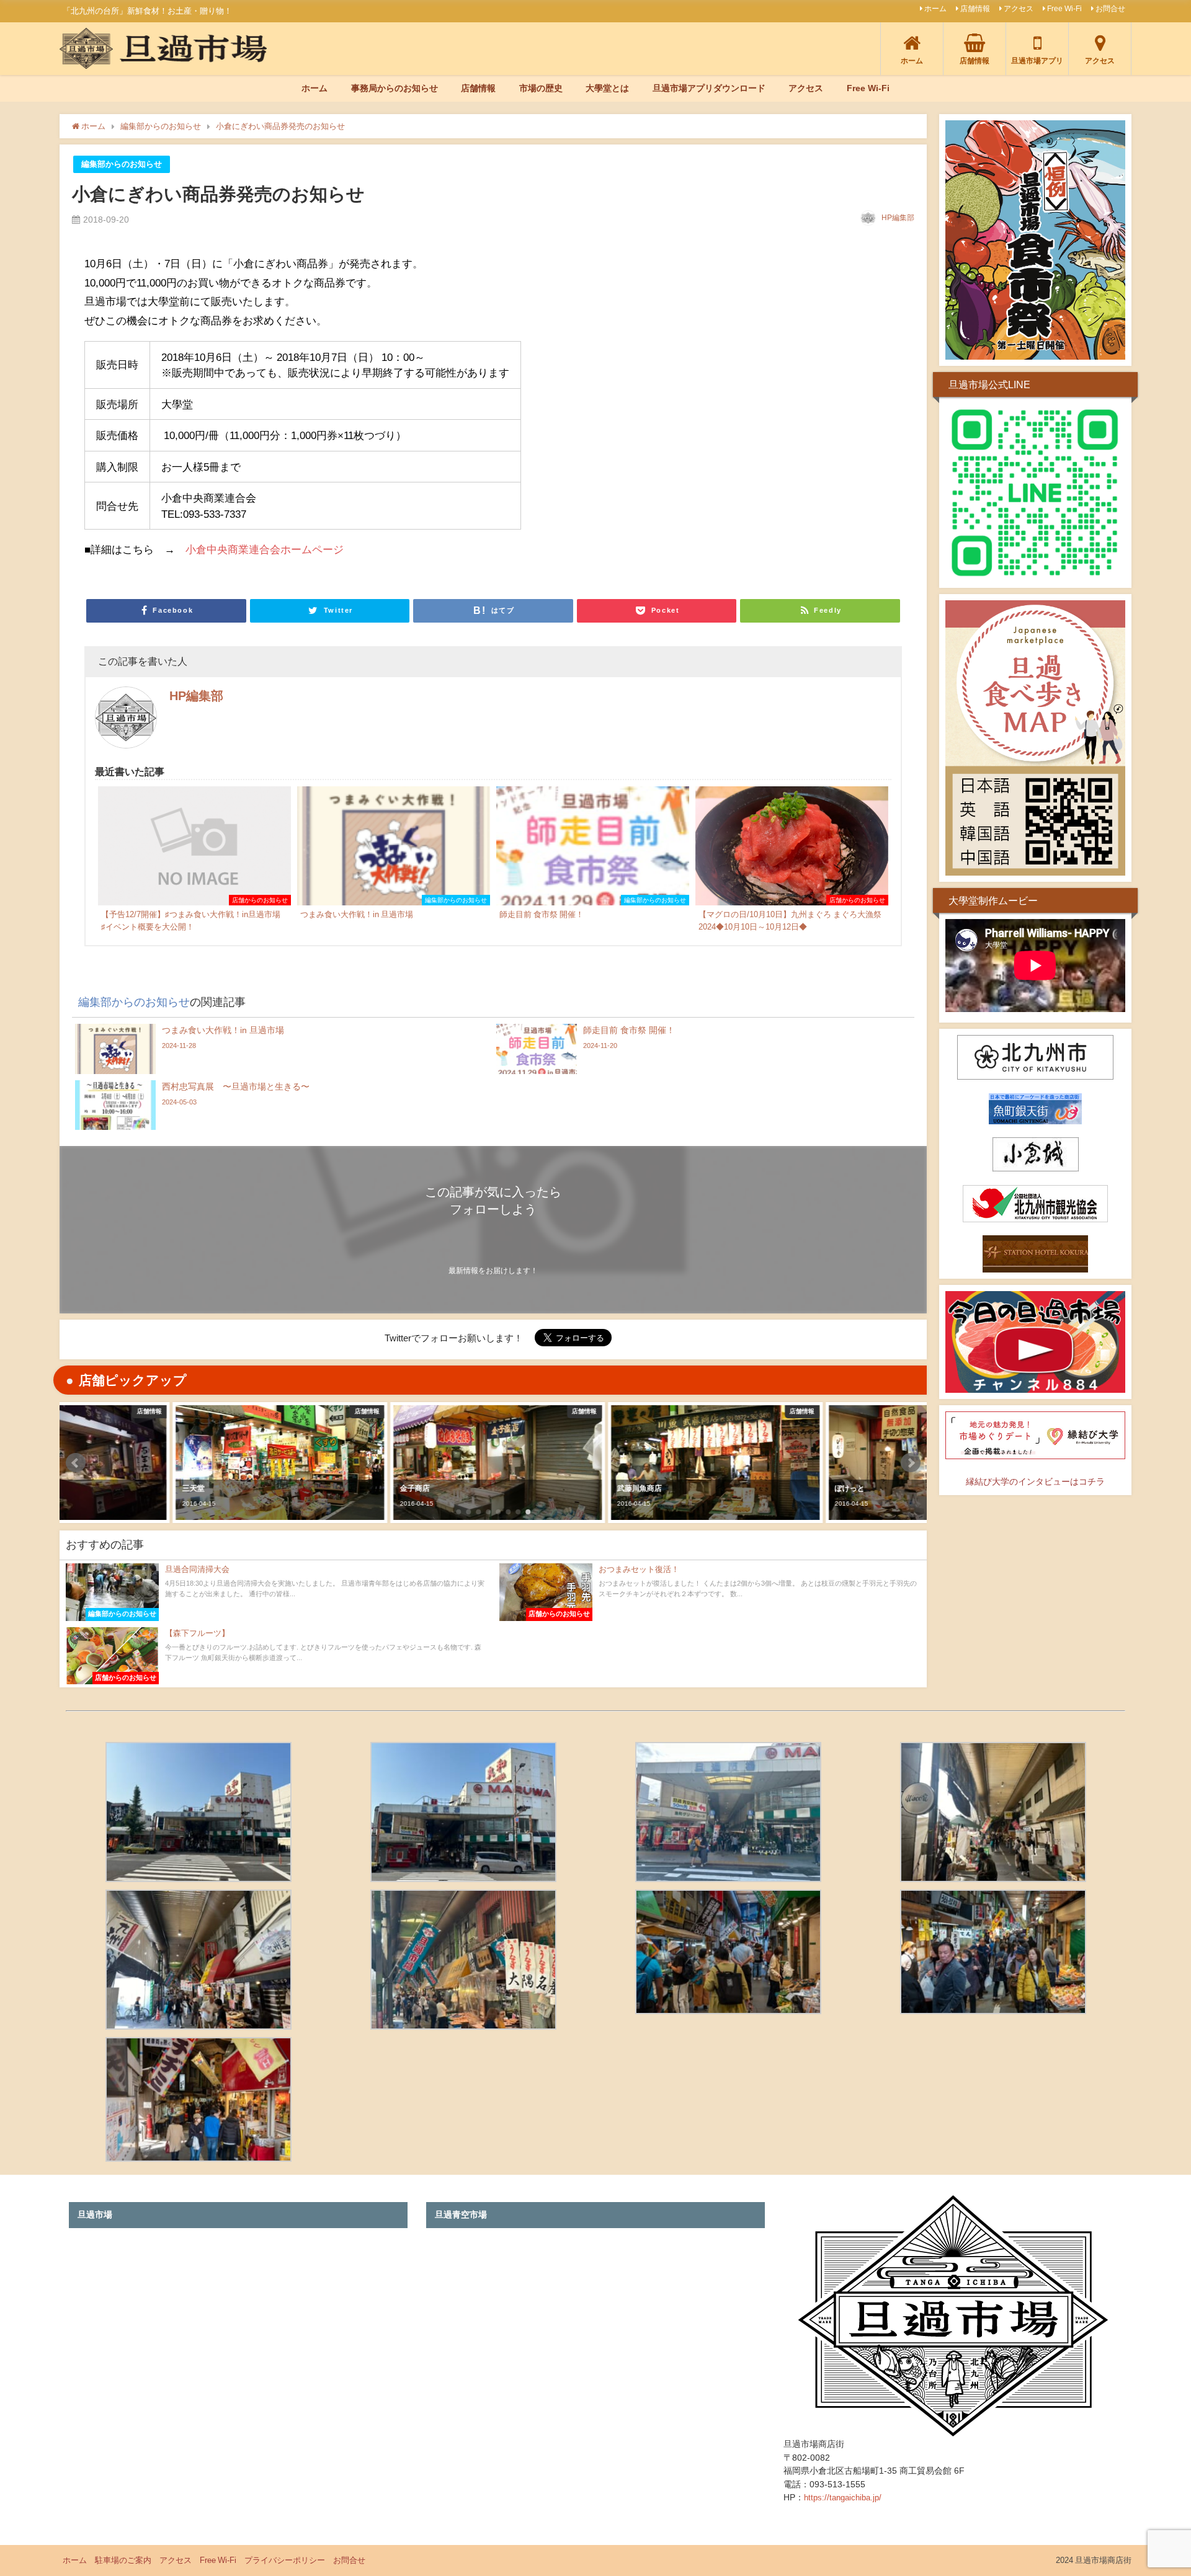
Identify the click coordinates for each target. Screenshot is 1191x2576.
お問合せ (1110, 9)
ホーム (935, 9)
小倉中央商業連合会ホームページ (265, 549)
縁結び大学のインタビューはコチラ (1035, 1481)
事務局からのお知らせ (395, 88)
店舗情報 (975, 9)
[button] (76, 1463)
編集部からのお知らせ (122, 164)
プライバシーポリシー (285, 2560)
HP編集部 (898, 218)
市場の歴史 (541, 88)
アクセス (1019, 9)
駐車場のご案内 (123, 2560)
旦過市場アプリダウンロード (709, 88)
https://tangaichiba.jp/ (843, 2498)
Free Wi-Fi (1064, 9)
